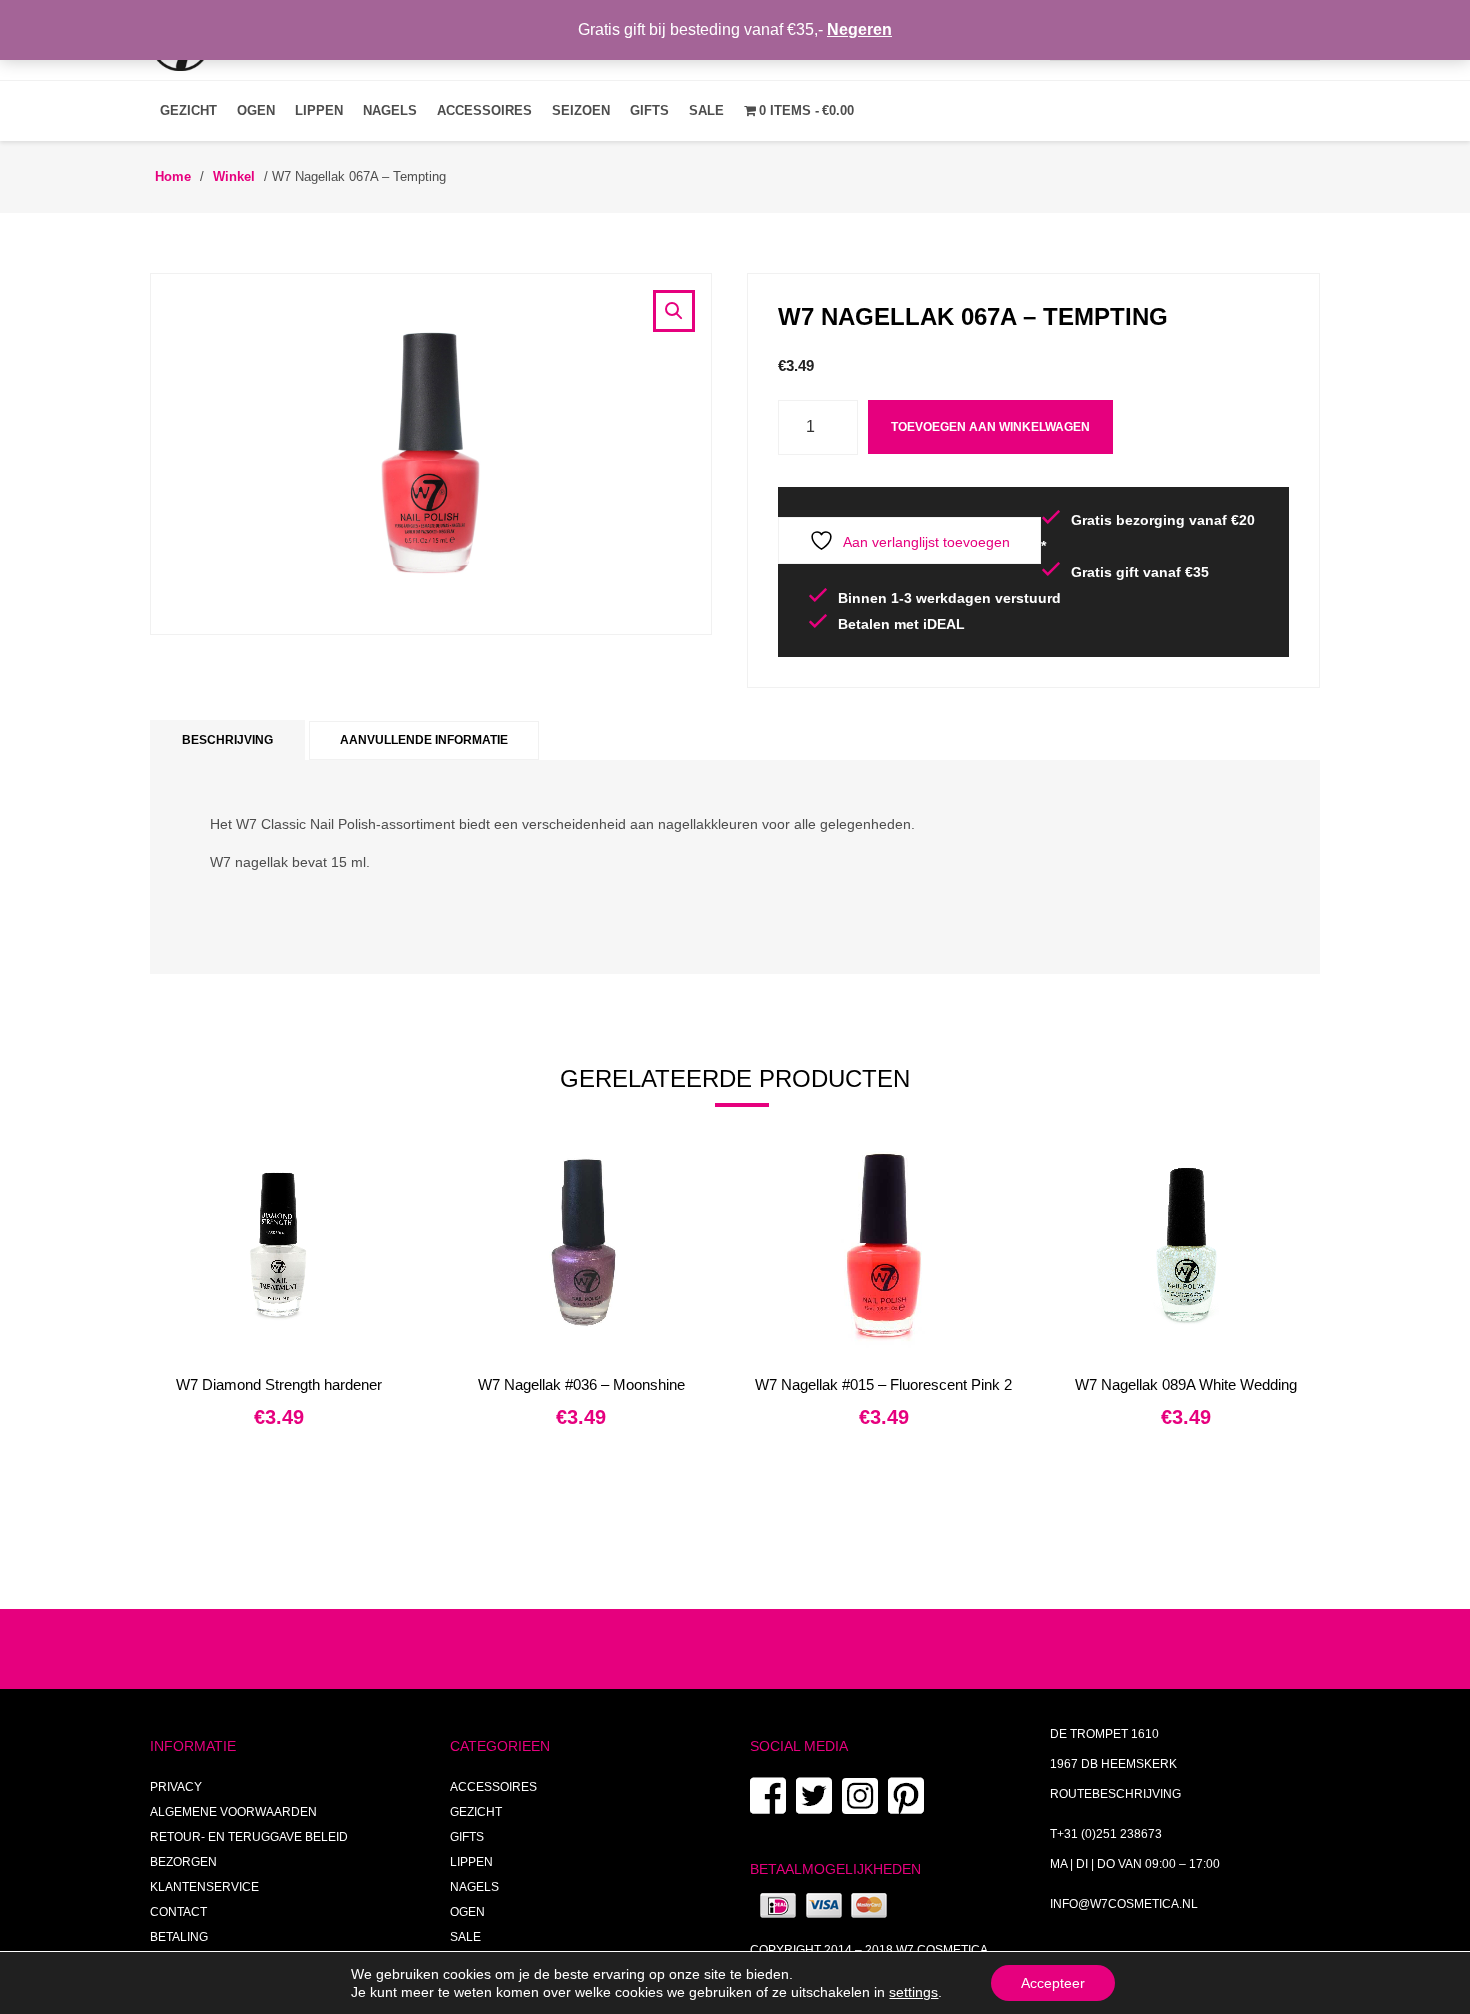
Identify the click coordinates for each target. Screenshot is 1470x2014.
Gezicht (188, 110)
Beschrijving (227, 740)
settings (913, 1992)
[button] (674, 311)
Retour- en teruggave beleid (249, 1837)
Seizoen (581, 110)
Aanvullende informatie (424, 740)
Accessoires (484, 110)
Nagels (390, 110)
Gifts (649, 110)
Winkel (234, 176)
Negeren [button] (859, 29)
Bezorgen (183, 1862)
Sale (706, 110)
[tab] (227, 740)
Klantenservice (204, 1887)
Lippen (319, 110)
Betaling (179, 1937)
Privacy (176, 1787)
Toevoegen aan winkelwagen (990, 427)
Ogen (256, 110)
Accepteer (1053, 1983)
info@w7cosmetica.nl (1124, 1904)
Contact (178, 1912)
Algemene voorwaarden (233, 1812)
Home (173, 176)
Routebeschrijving (1115, 1794)
